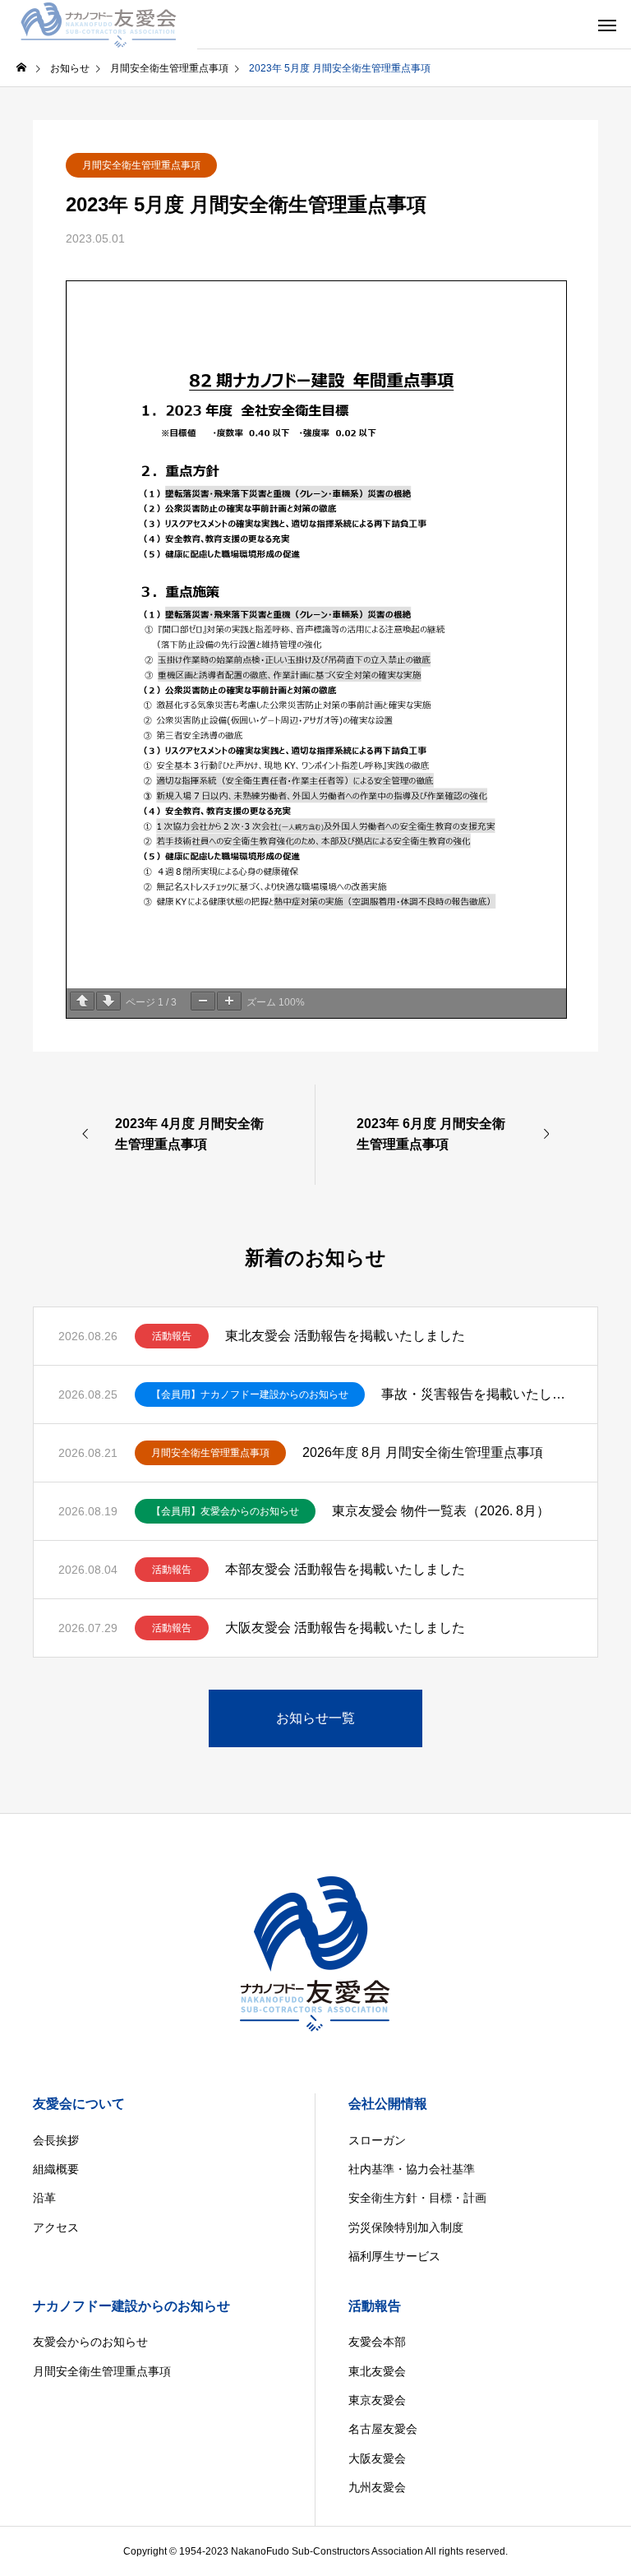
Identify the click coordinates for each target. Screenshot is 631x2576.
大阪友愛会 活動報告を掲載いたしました (345, 1628)
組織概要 (56, 2169)
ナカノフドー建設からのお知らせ (131, 2306)
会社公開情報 (388, 2104)
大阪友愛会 (377, 2458)
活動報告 (172, 1336)
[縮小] (203, 1001)
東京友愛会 (377, 2400)
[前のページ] (82, 1001)
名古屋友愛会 (383, 2429)
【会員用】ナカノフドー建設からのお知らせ (250, 1394)
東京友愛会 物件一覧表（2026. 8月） (441, 1511)
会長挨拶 (56, 2140)
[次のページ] (108, 1001)
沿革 (44, 2198)
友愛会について (79, 2104)
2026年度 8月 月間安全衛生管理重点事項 (423, 1452)
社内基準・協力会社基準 (412, 2169)
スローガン (377, 2140)
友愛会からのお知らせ (90, 2342)
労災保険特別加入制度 (406, 2227)
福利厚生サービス (394, 2256)
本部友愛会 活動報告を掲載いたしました (345, 1569)
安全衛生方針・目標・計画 (417, 2198)
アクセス (56, 2227)
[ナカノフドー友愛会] (99, 25)
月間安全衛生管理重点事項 (141, 165)
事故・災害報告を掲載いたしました (477, 1394)
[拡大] (229, 1001)
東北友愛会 (377, 2371)
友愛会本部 (377, 2342)
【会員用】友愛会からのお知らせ (225, 1511)
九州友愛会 (377, 2487)
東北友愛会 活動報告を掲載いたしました (345, 1336)
